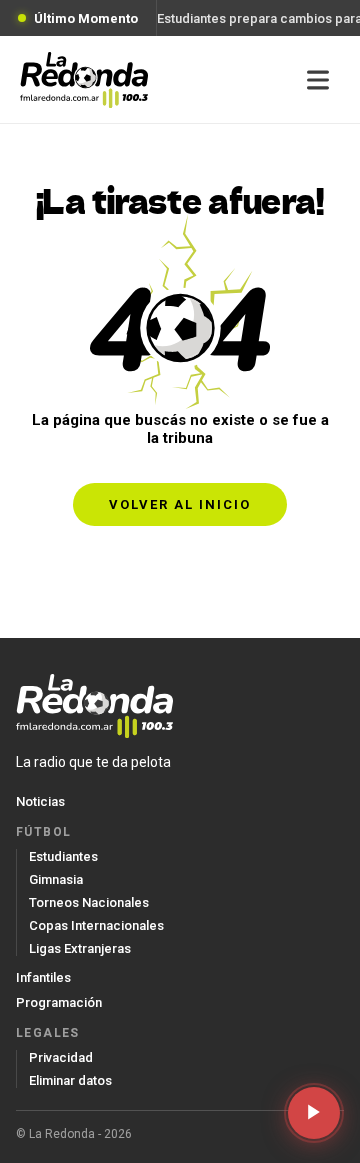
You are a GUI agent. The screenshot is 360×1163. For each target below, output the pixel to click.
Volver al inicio (180, 504)
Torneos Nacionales (89, 902)
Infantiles (43, 977)
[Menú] (318, 80)
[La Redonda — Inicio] (84, 80)
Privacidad (61, 1057)
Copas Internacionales (96, 925)
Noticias (40, 801)
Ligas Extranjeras (80, 948)
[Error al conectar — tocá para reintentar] (314, 1113)
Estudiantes (63, 856)
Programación (59, 1002)
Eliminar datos (70, 1080)
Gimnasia (56, 879)
